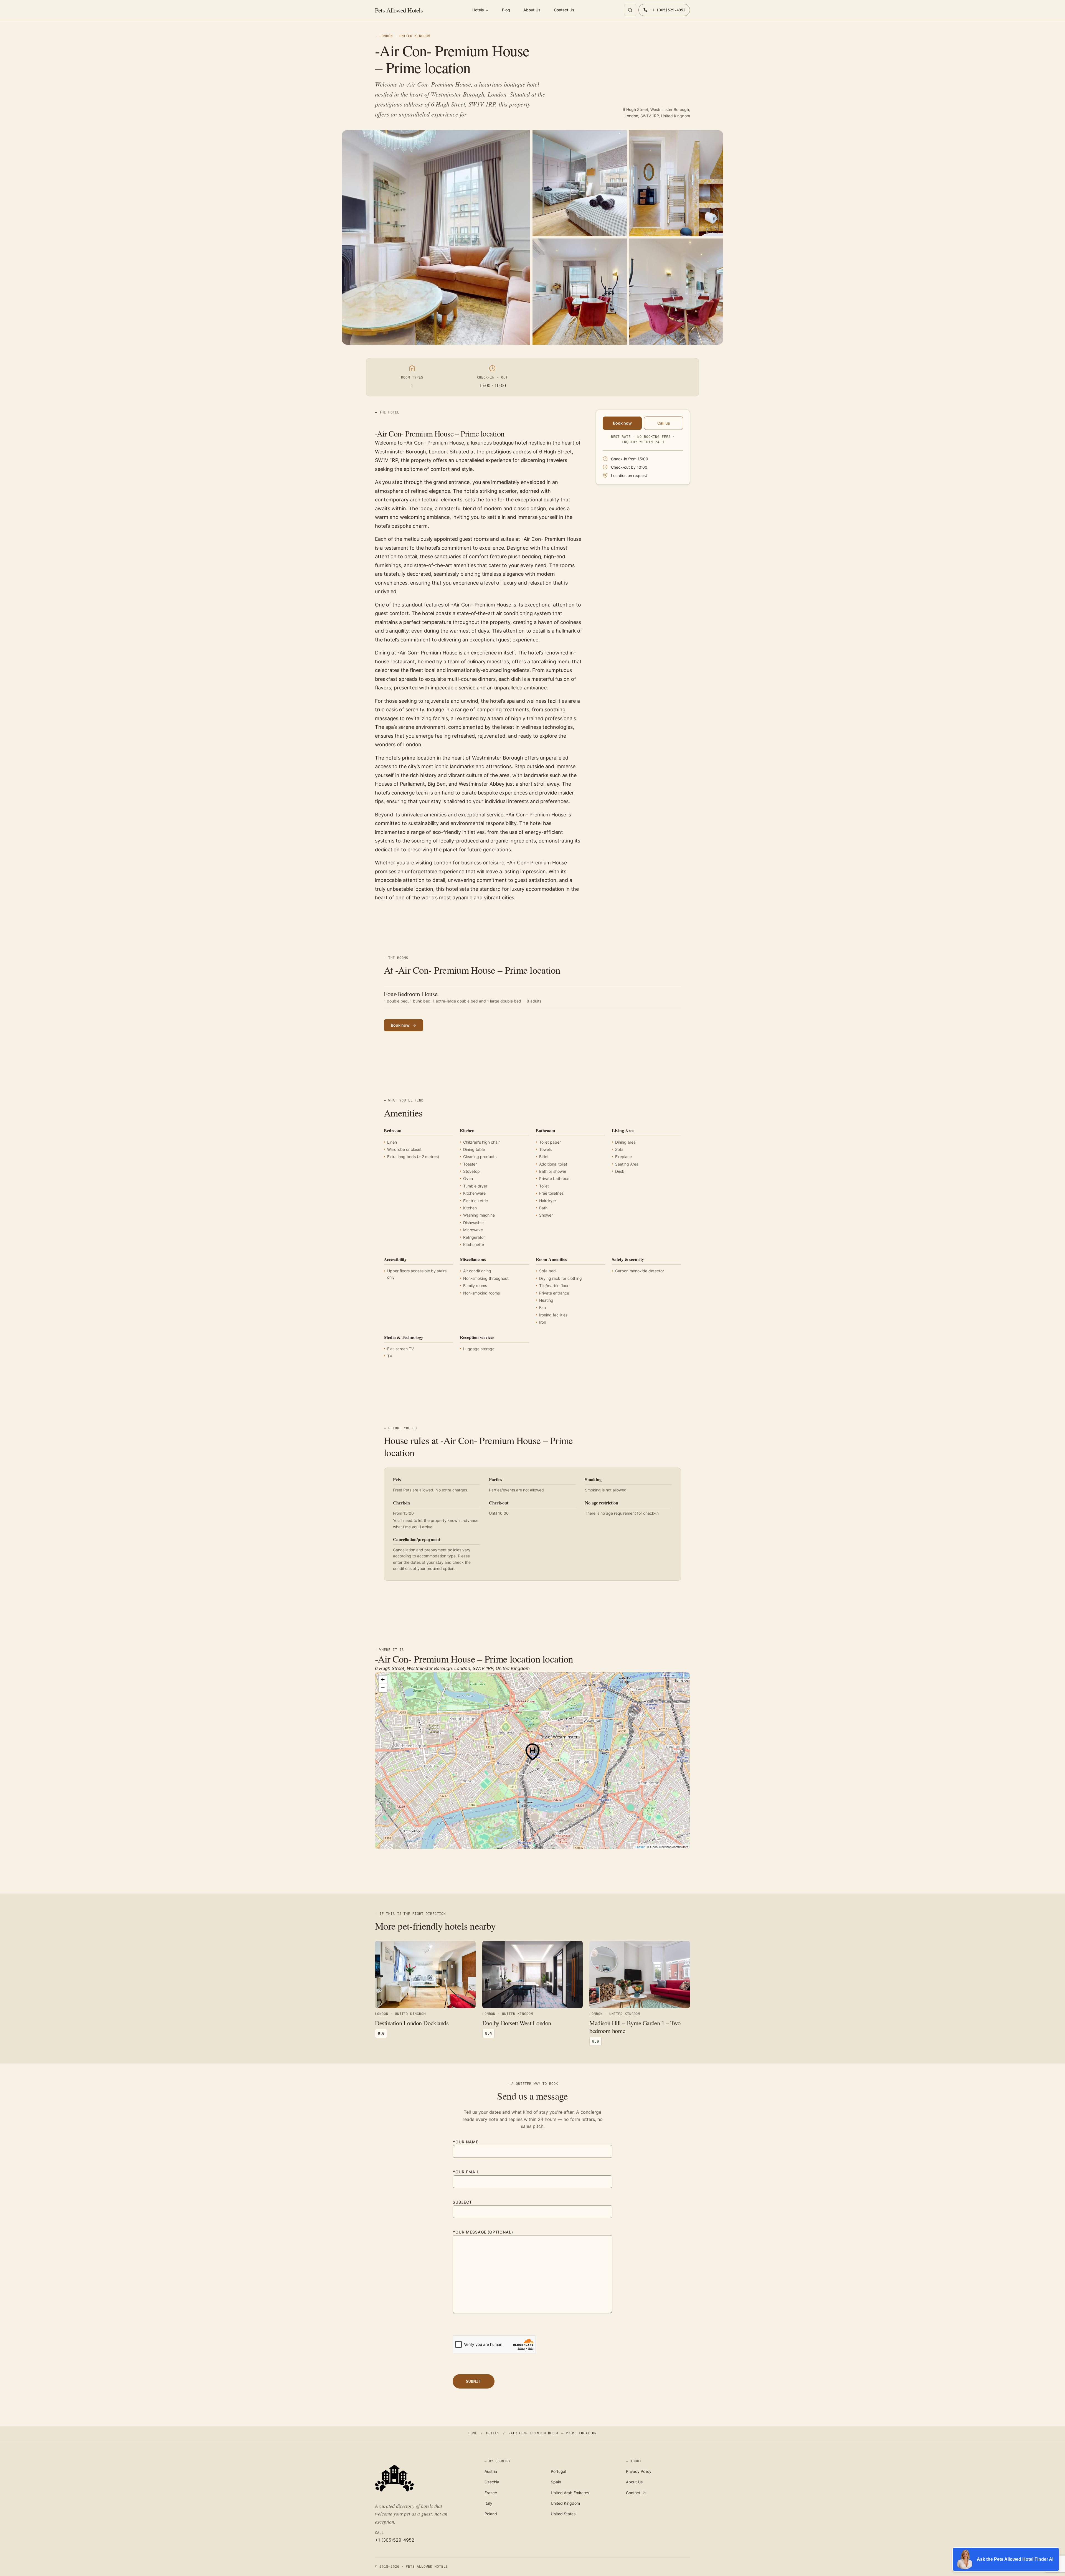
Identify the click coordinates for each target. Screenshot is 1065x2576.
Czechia (492, 2482)
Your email (466, 2172)
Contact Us (564, 10)
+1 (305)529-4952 (395, 2540)
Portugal (558, 2471)
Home (473, 2433)
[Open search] (630, 10)
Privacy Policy (639, 2471)
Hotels (480, 10)
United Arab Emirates (570, 2493)
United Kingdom (565, 2503)
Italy (488, 2503)
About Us (532, 10)
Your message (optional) (483, 2232)
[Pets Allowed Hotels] (423, 2478)
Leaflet (640, 1847)
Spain (556, 2482)
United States (563, 2514)
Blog (506, 10)
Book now (622, 423)
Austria (491, 2471)
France (491, 2493)
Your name (466, 2142)
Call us (664, 423)
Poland (491, 2514)
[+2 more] (676, 292)
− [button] (383, 1688)
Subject (462, 2202)
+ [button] (383, 1680)
